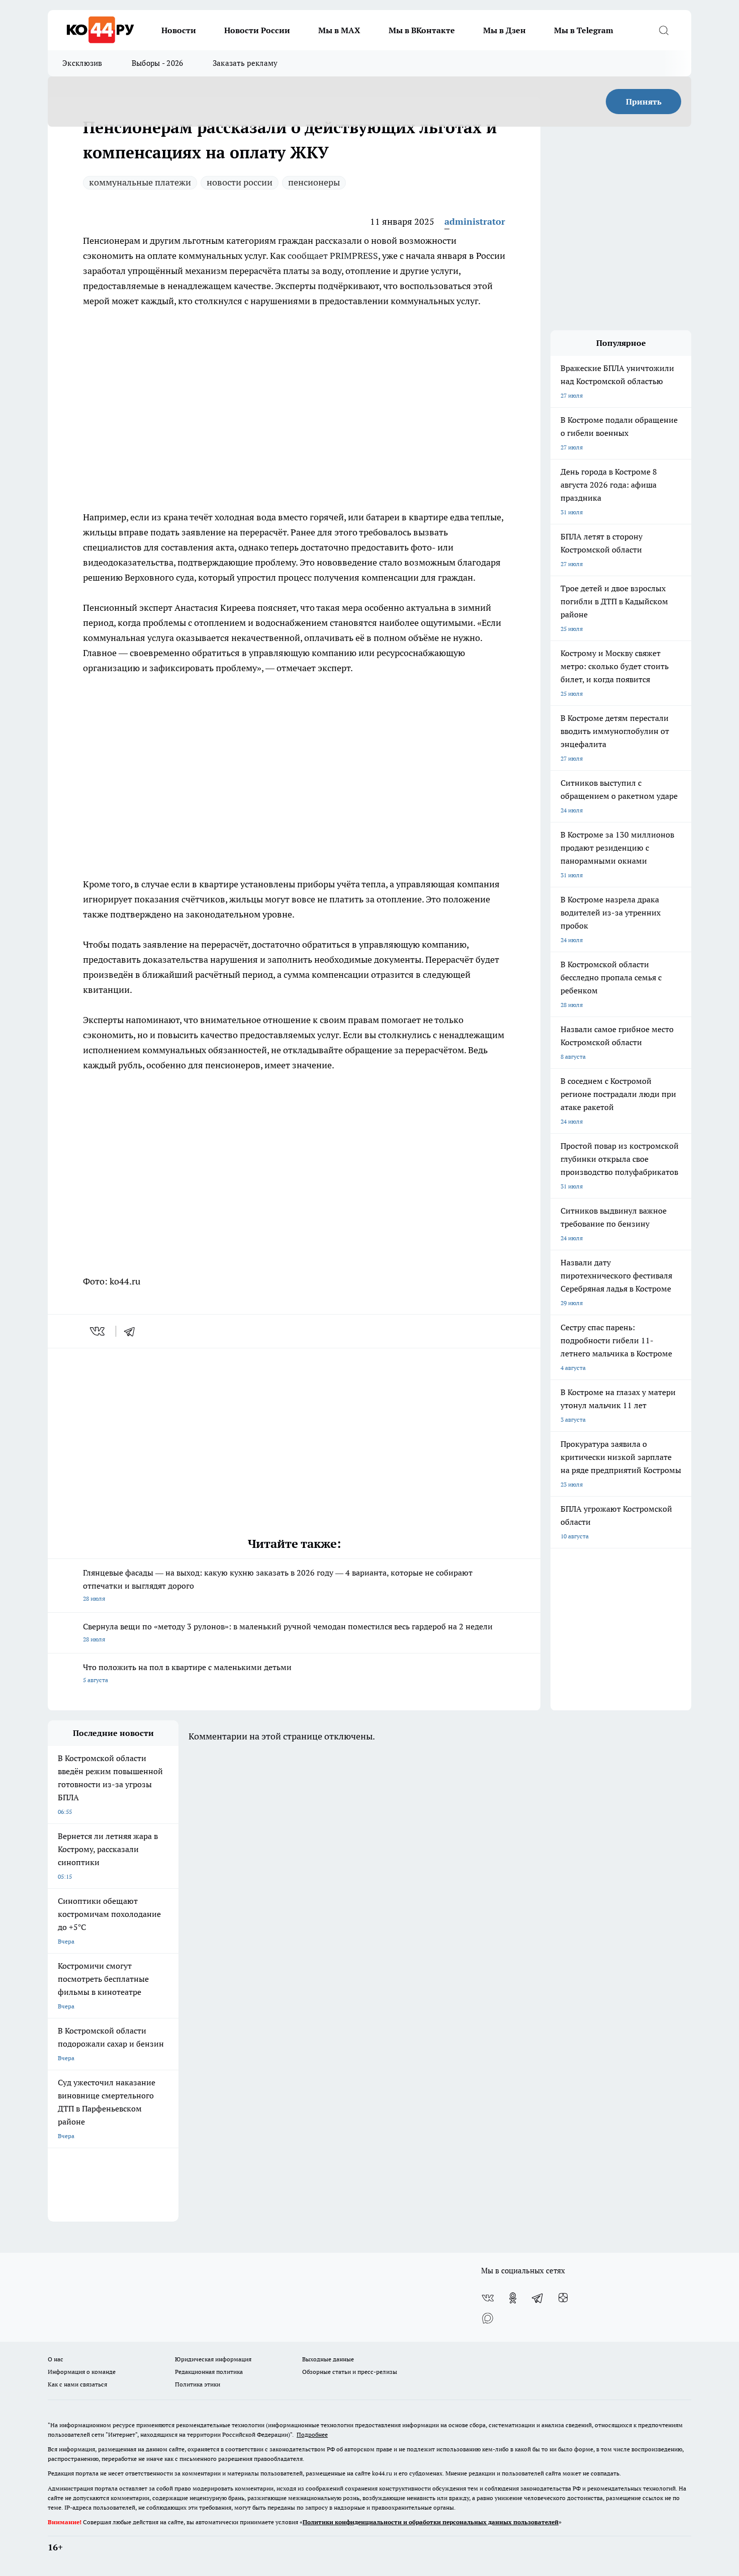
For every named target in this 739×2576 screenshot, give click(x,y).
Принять (644, 102)
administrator (475, 221)
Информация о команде (82, 2372)
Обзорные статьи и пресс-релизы (350, 2372)
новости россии (240, 182)
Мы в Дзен (504, 30)
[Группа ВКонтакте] (488, 2298)
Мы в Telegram (584, 30)
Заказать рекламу (245, 63)
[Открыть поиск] (664, 30)
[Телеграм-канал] (538, 2298)
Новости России (257, 30)
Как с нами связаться (77, 2384)
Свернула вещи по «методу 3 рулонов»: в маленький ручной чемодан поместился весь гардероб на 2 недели (288, 1632)
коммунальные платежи (140, 182)
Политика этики (198, 2384)
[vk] (98, 1331)
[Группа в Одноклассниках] (513, 2298)
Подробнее (312, 2434)
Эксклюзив (82, 63)
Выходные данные (328, 2359)
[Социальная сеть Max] (488, 2318)
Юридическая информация (213, 2359)
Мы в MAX (339, 30)
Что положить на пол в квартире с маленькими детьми (187, 1673)
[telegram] (133, 1331)
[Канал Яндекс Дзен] (563, 2298)
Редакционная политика (209, 2372)
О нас (56, 2359)
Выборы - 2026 (158, 63)
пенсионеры (314, 182)
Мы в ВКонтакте (422, 30)
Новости (179, 30)
